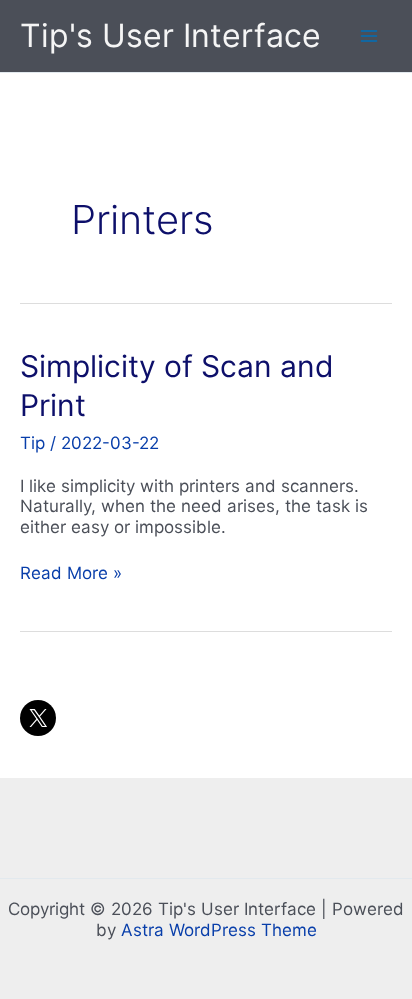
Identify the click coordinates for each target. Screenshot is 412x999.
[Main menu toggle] (370, 36)
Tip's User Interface (170, 35)
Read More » (71, 573)
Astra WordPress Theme (219, 930)
